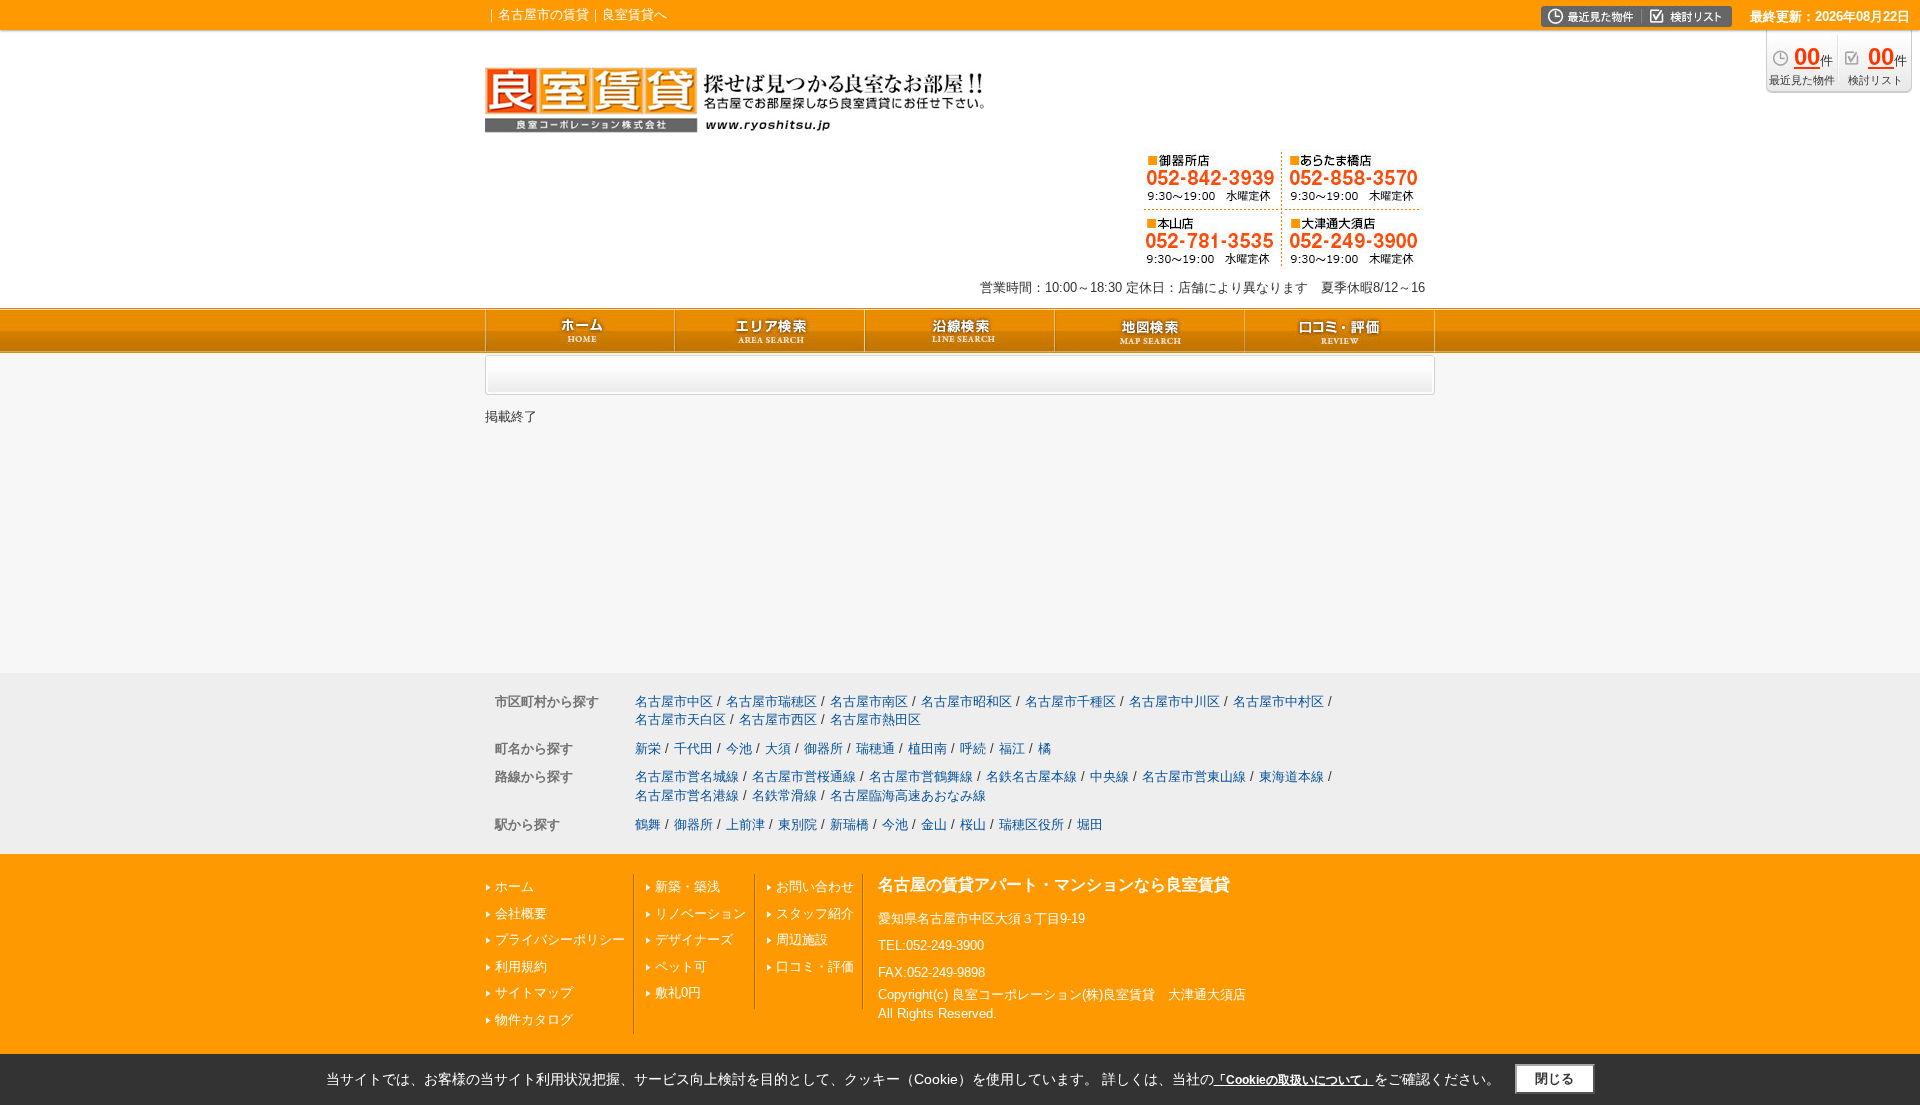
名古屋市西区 (778, 719)
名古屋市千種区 (1070, 701)
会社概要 (521, 913)
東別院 (797, 824)
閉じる (1554, 1078)
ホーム (514, 886)
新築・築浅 (687, 886)
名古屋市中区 (674, 701)
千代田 (693, 748)
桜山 (973, 824)
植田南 (927, 748)
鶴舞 (648, 824)
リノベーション (700, 913)
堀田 (1090, 824)
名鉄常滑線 (784, 795)
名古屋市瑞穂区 (771, 701)
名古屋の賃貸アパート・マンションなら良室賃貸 (1054, 884)
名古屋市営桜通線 (804, 776)
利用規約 (521, 966)
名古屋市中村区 (1278, 701)
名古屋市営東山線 (1194, 776)
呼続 (973, 748)
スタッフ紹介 (815, 913)
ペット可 (681, 966)
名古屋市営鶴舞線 (921, 776)
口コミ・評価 (815, 966)
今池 (739, 748)
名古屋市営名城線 (687, 776)
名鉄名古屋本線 (1031, 776)
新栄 (648, 748)
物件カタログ (534, 1019)
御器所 (823, 748)
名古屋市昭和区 (966, 701)
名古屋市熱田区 (875, 719)
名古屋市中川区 (1174, 701)
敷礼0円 (678, 992)
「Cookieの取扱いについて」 (1294, 1080)
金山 (934, 824)
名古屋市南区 (869, 701)
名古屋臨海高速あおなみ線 (908, 795)
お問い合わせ (815, 886)
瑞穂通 (875, 748)
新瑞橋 (849, 824)
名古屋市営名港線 (687, 795)
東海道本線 (1291, 776)
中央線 (1109, 776)
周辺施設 (802, 939)
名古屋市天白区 (680, 719)
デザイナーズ (694, 939)
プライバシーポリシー (560, 939)
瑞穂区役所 (1031, 824)
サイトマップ (534, 992)
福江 (1012, 748)
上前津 (745, 824)
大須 (778, 748)
